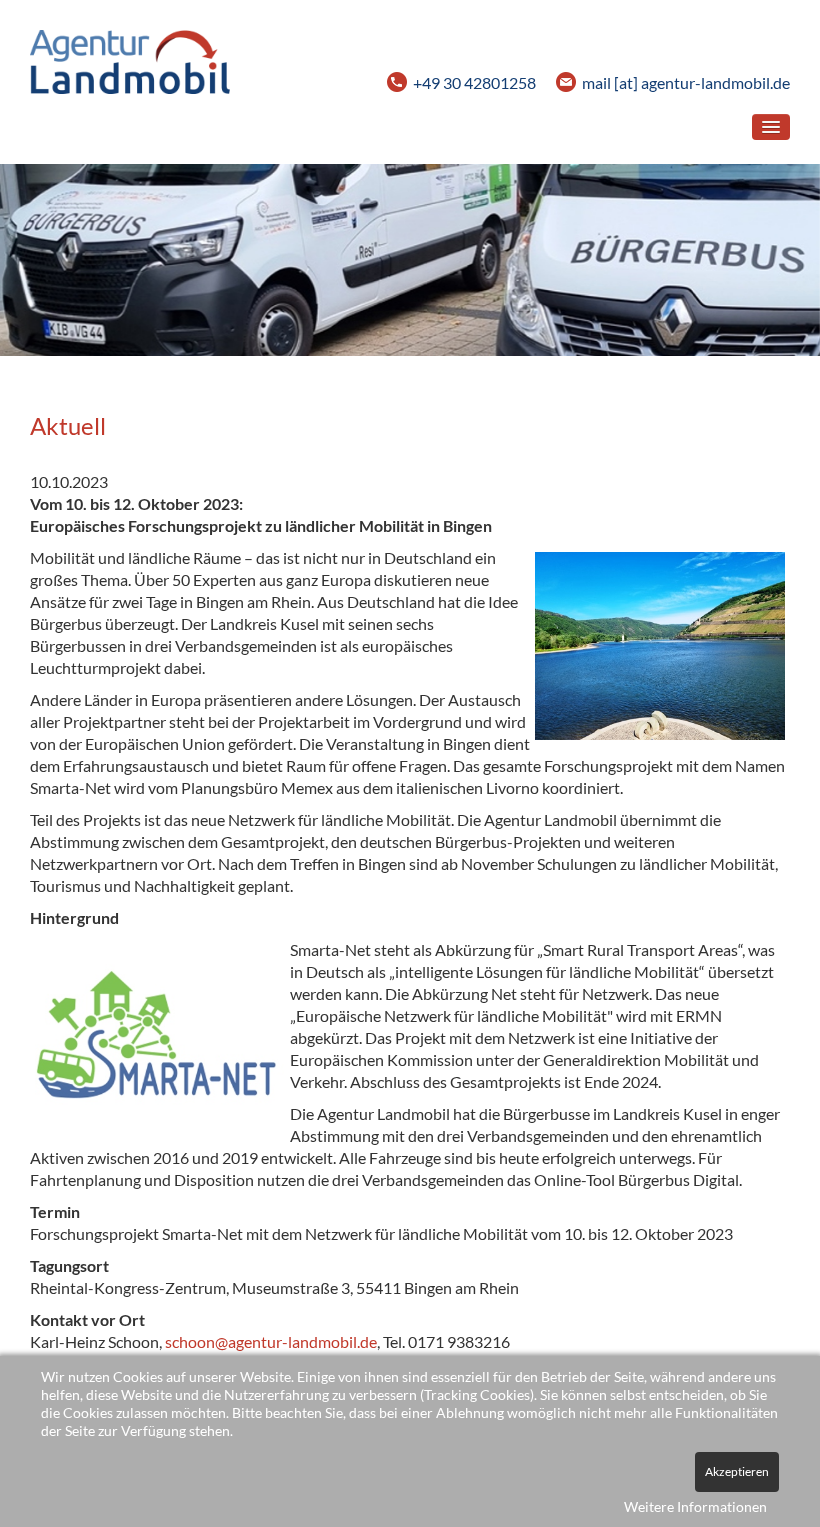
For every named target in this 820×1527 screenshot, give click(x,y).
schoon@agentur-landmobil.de (271, 1341)
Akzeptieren (737, 1471)
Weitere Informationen (695, 1506)
